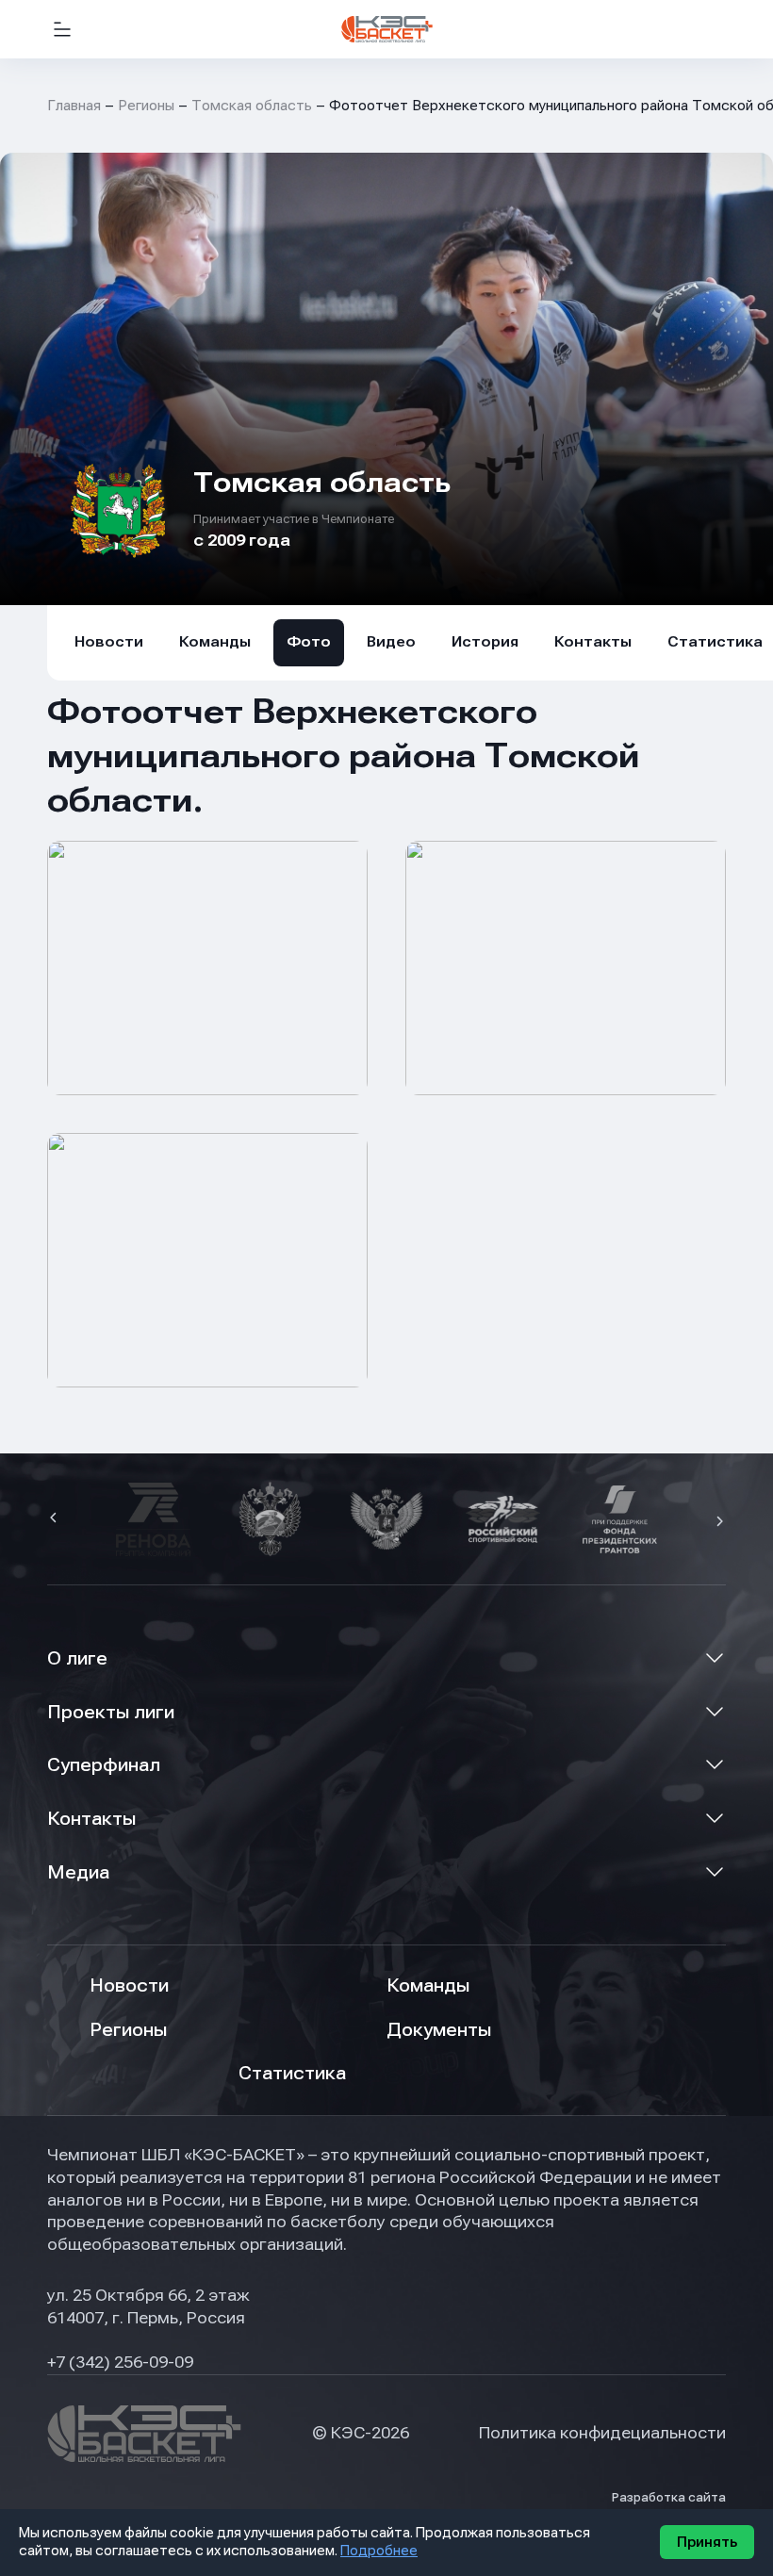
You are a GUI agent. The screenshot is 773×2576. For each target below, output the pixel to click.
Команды (215, 642)
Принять (707, 2542)
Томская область (252, 106)
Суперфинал (104, 1765)
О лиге (77, 1658)
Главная (74, 106)
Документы (439, 2030)
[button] (56, 1519)
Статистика (292, 2073)
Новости (109, 642)
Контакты (593, 642)
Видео (391, 642)
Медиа (78, 1872)
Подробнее (379, 2551)
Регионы (146, 106)
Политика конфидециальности (602, 2433)
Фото (309, 642)
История (485, 642)
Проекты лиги (111, 1712)
